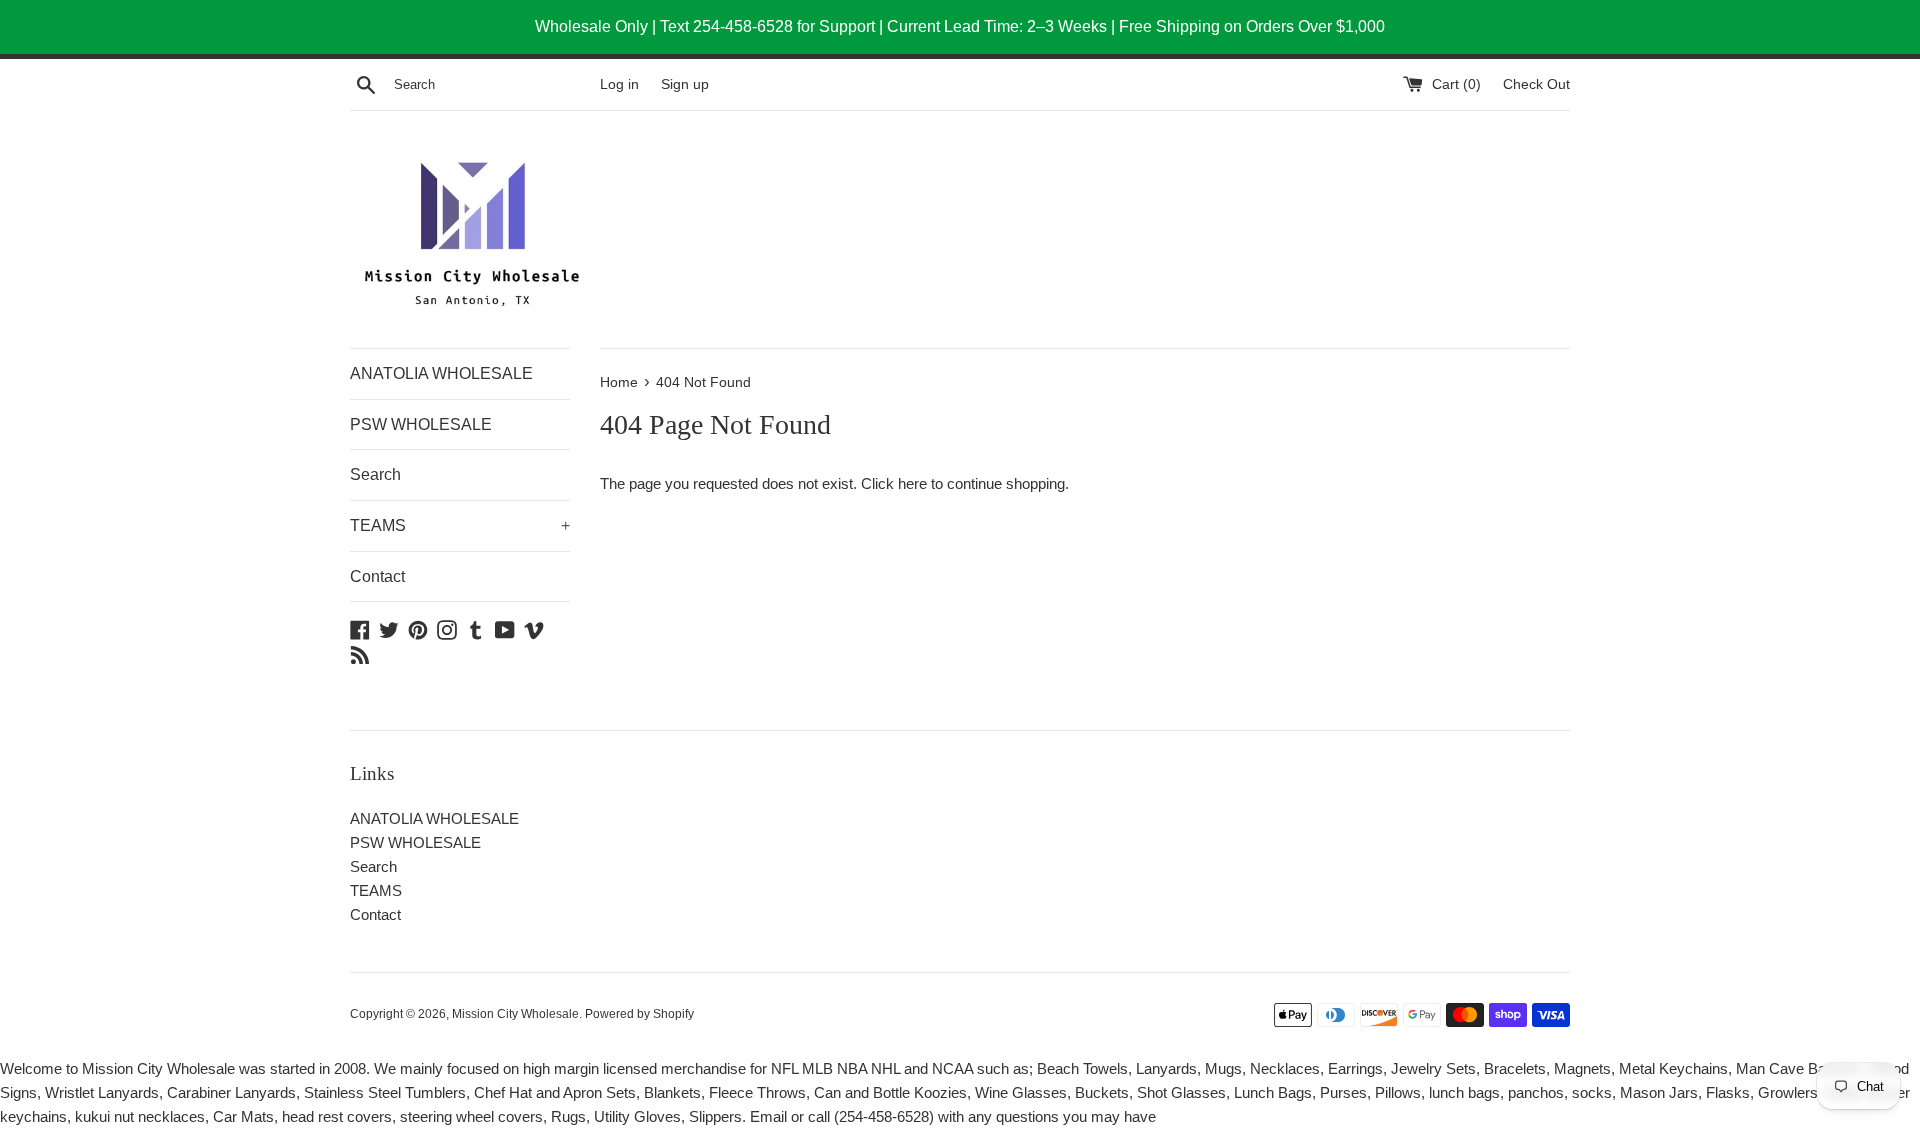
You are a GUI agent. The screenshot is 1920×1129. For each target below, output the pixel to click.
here (912, 483)
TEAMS (460, 525)
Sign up (685, 84)
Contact (377, 576)
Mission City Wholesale (515, 1014)
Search (375, 474)
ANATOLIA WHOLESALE (441, 373)
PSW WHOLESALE (421, 424)
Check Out (1536, 84)
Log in (619, 84)
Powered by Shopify (639, 1014)
